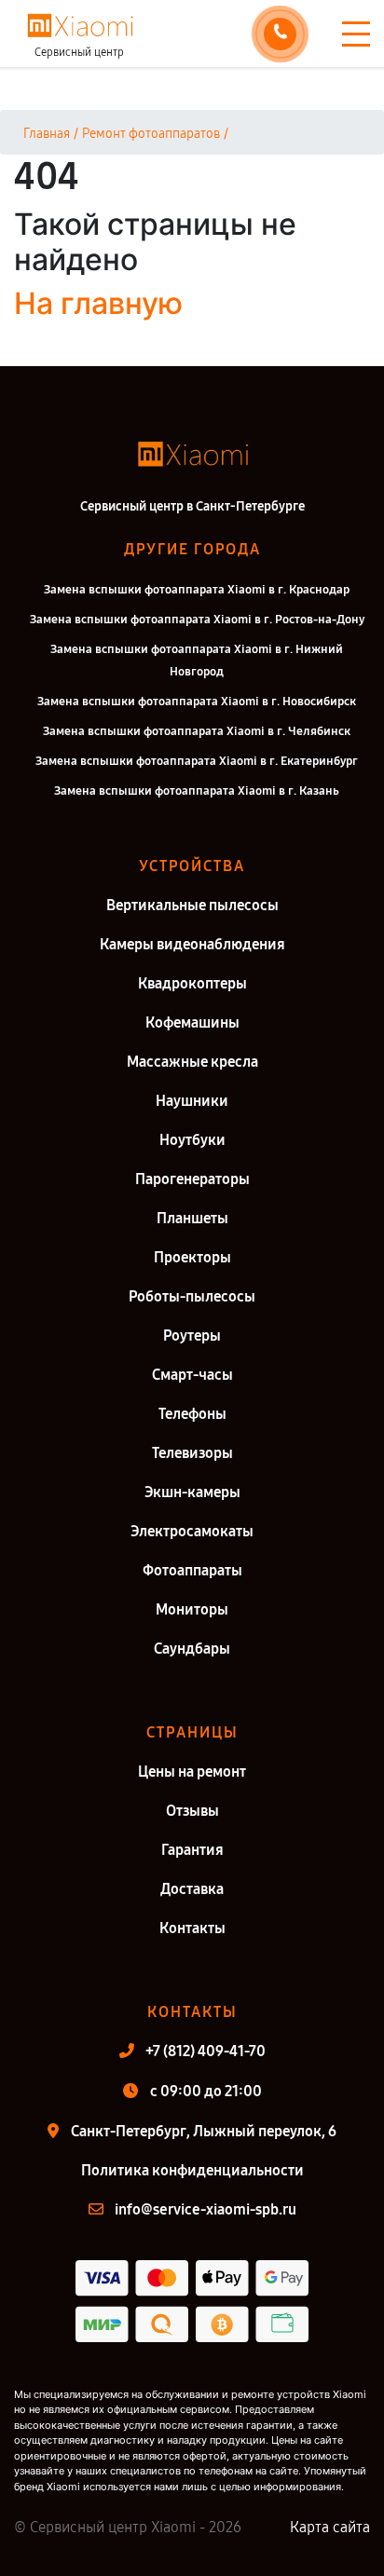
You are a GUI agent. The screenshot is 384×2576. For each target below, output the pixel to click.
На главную (98, 303)
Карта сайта (330, 2527)
